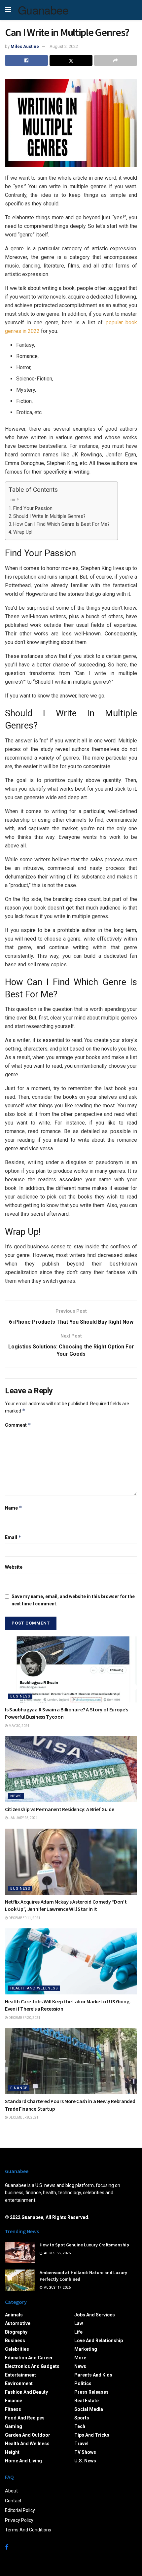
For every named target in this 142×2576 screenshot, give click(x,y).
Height (12, 2452)
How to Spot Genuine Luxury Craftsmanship (84, 2245)
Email (13, 1537)
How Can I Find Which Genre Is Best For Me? (62, 524)
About (11, 2491)
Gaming (14, 2426)
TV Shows (85, 2452)
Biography (16, 2332)
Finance (19, 2088)
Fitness (13, 2409)
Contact (13, 2501)
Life (78, 2332)
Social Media (89, 2409)
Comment (18, 1425)
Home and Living (23, 2461)
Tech (80, 2426)
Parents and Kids (93, 2375)
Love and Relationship (99, 2341)
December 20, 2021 (24, 2018)
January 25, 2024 (23, 1818)
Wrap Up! (23, 532)
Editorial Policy (20, 2510)
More (80, 2358)
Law (79, 2323)
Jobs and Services (95, 2315)
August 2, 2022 (64, 46)
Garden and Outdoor (28, 2435)
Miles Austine (25, 46)
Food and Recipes (25, 2418)
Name (14, 1508)
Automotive (18, 2323)
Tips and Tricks (92, 2435)
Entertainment (20, 2375)
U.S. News (85, 2461)
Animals (14, 2315)
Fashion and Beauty (26, 2392)
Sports (82, 2418)
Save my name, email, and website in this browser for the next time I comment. (73, 1600)
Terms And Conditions (28, 2530)
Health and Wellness (34, 1988)
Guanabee (43, 10)
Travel (81, 2444)
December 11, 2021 (24, 1918)
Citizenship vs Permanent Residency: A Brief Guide (59, 1809)
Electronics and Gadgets (32, 2366)
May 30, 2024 (19, 1726)
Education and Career (29, 2358)
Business (20, 1696)
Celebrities (17, 2349)
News (16, 1796)
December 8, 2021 (23, 2117)
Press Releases (91, 2392)
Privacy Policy (19, 2520)
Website (14, 1567)
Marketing (86, 2349)
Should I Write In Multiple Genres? (50, 516)
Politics (83, 2383)
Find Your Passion (33, 508)
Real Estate (87, 2401)
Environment (19, 2383)
